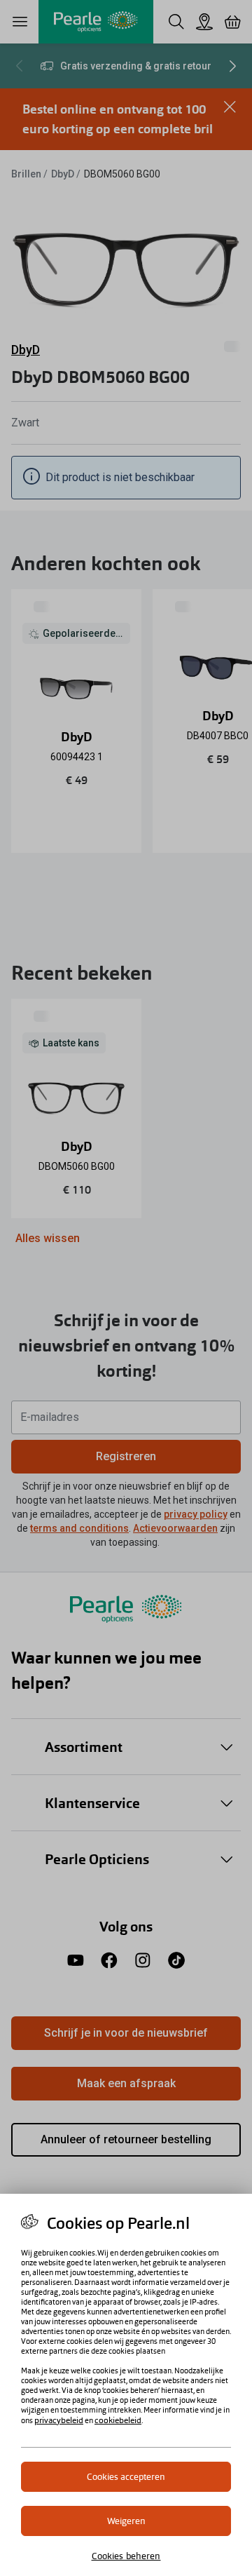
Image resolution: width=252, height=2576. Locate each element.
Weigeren (126, 2521)
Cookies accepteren (126, 2477)
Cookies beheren (126, 2556)
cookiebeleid (118, 2420)
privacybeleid (59, 2420)
